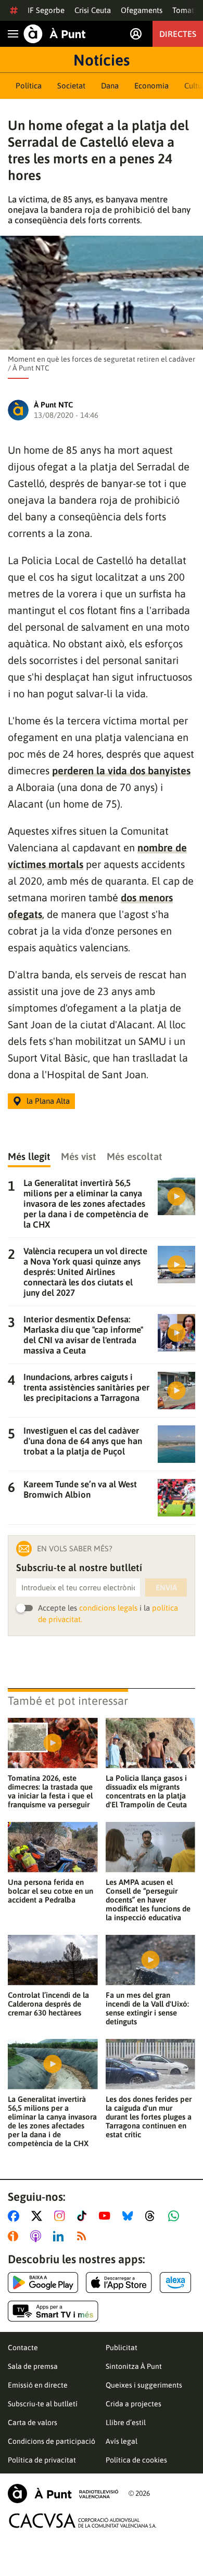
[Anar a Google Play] (43, 2282)
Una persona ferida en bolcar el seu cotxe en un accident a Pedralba (50, 1891)
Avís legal (122, 2441)
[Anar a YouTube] (107, 2216)
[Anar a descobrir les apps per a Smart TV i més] (53, 2311)
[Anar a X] (39, 2216)
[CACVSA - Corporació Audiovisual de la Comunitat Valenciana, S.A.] (83, 2521)
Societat (71, 86)
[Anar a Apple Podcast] (38, 2236)
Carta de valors (33, 2422)
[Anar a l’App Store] (119, 2282)
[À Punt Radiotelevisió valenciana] (63, 2494)
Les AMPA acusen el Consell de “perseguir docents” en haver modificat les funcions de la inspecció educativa (148, 1900)
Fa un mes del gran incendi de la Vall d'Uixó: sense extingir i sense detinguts (147, 2008)
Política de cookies (136, 2460)
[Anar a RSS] (84, 2236)
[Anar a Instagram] (62, 2216)
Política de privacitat (42, 2460)
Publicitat (122, 2348)
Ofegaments (142, 10)
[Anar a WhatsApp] (176, 2216)
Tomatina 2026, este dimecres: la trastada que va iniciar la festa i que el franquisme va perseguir (50, 1791)
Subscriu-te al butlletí (43, 2404)
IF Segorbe (46, 10)
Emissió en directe (38, 2385)
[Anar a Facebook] (16, 2216)
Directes (178, 34)
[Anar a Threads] (153, 2216)
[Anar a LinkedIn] (60, 2236)
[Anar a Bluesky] (130, 2216)
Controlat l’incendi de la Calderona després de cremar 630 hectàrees (48, 2004)
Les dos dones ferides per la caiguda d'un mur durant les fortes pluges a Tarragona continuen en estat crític (149, 2117)
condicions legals (108, 1608)
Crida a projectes (134, 2404)
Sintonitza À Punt (134, 2366)
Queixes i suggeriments (144, 2385)
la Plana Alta (48, 1101)
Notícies (102, 60)
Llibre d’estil (126, 2422)
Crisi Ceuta (93, 10)
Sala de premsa (33, 2366)
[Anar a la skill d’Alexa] (175, 2282)
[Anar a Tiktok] (84, 2216)
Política (29, 86)
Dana (110, 86)
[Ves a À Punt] (55, 34)
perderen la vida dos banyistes (121, 770)
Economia (151, 86)
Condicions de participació (52, 2441)
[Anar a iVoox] (15, 2236)
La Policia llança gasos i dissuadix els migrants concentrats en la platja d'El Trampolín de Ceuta (146, 1791)
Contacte (23, 2348)
